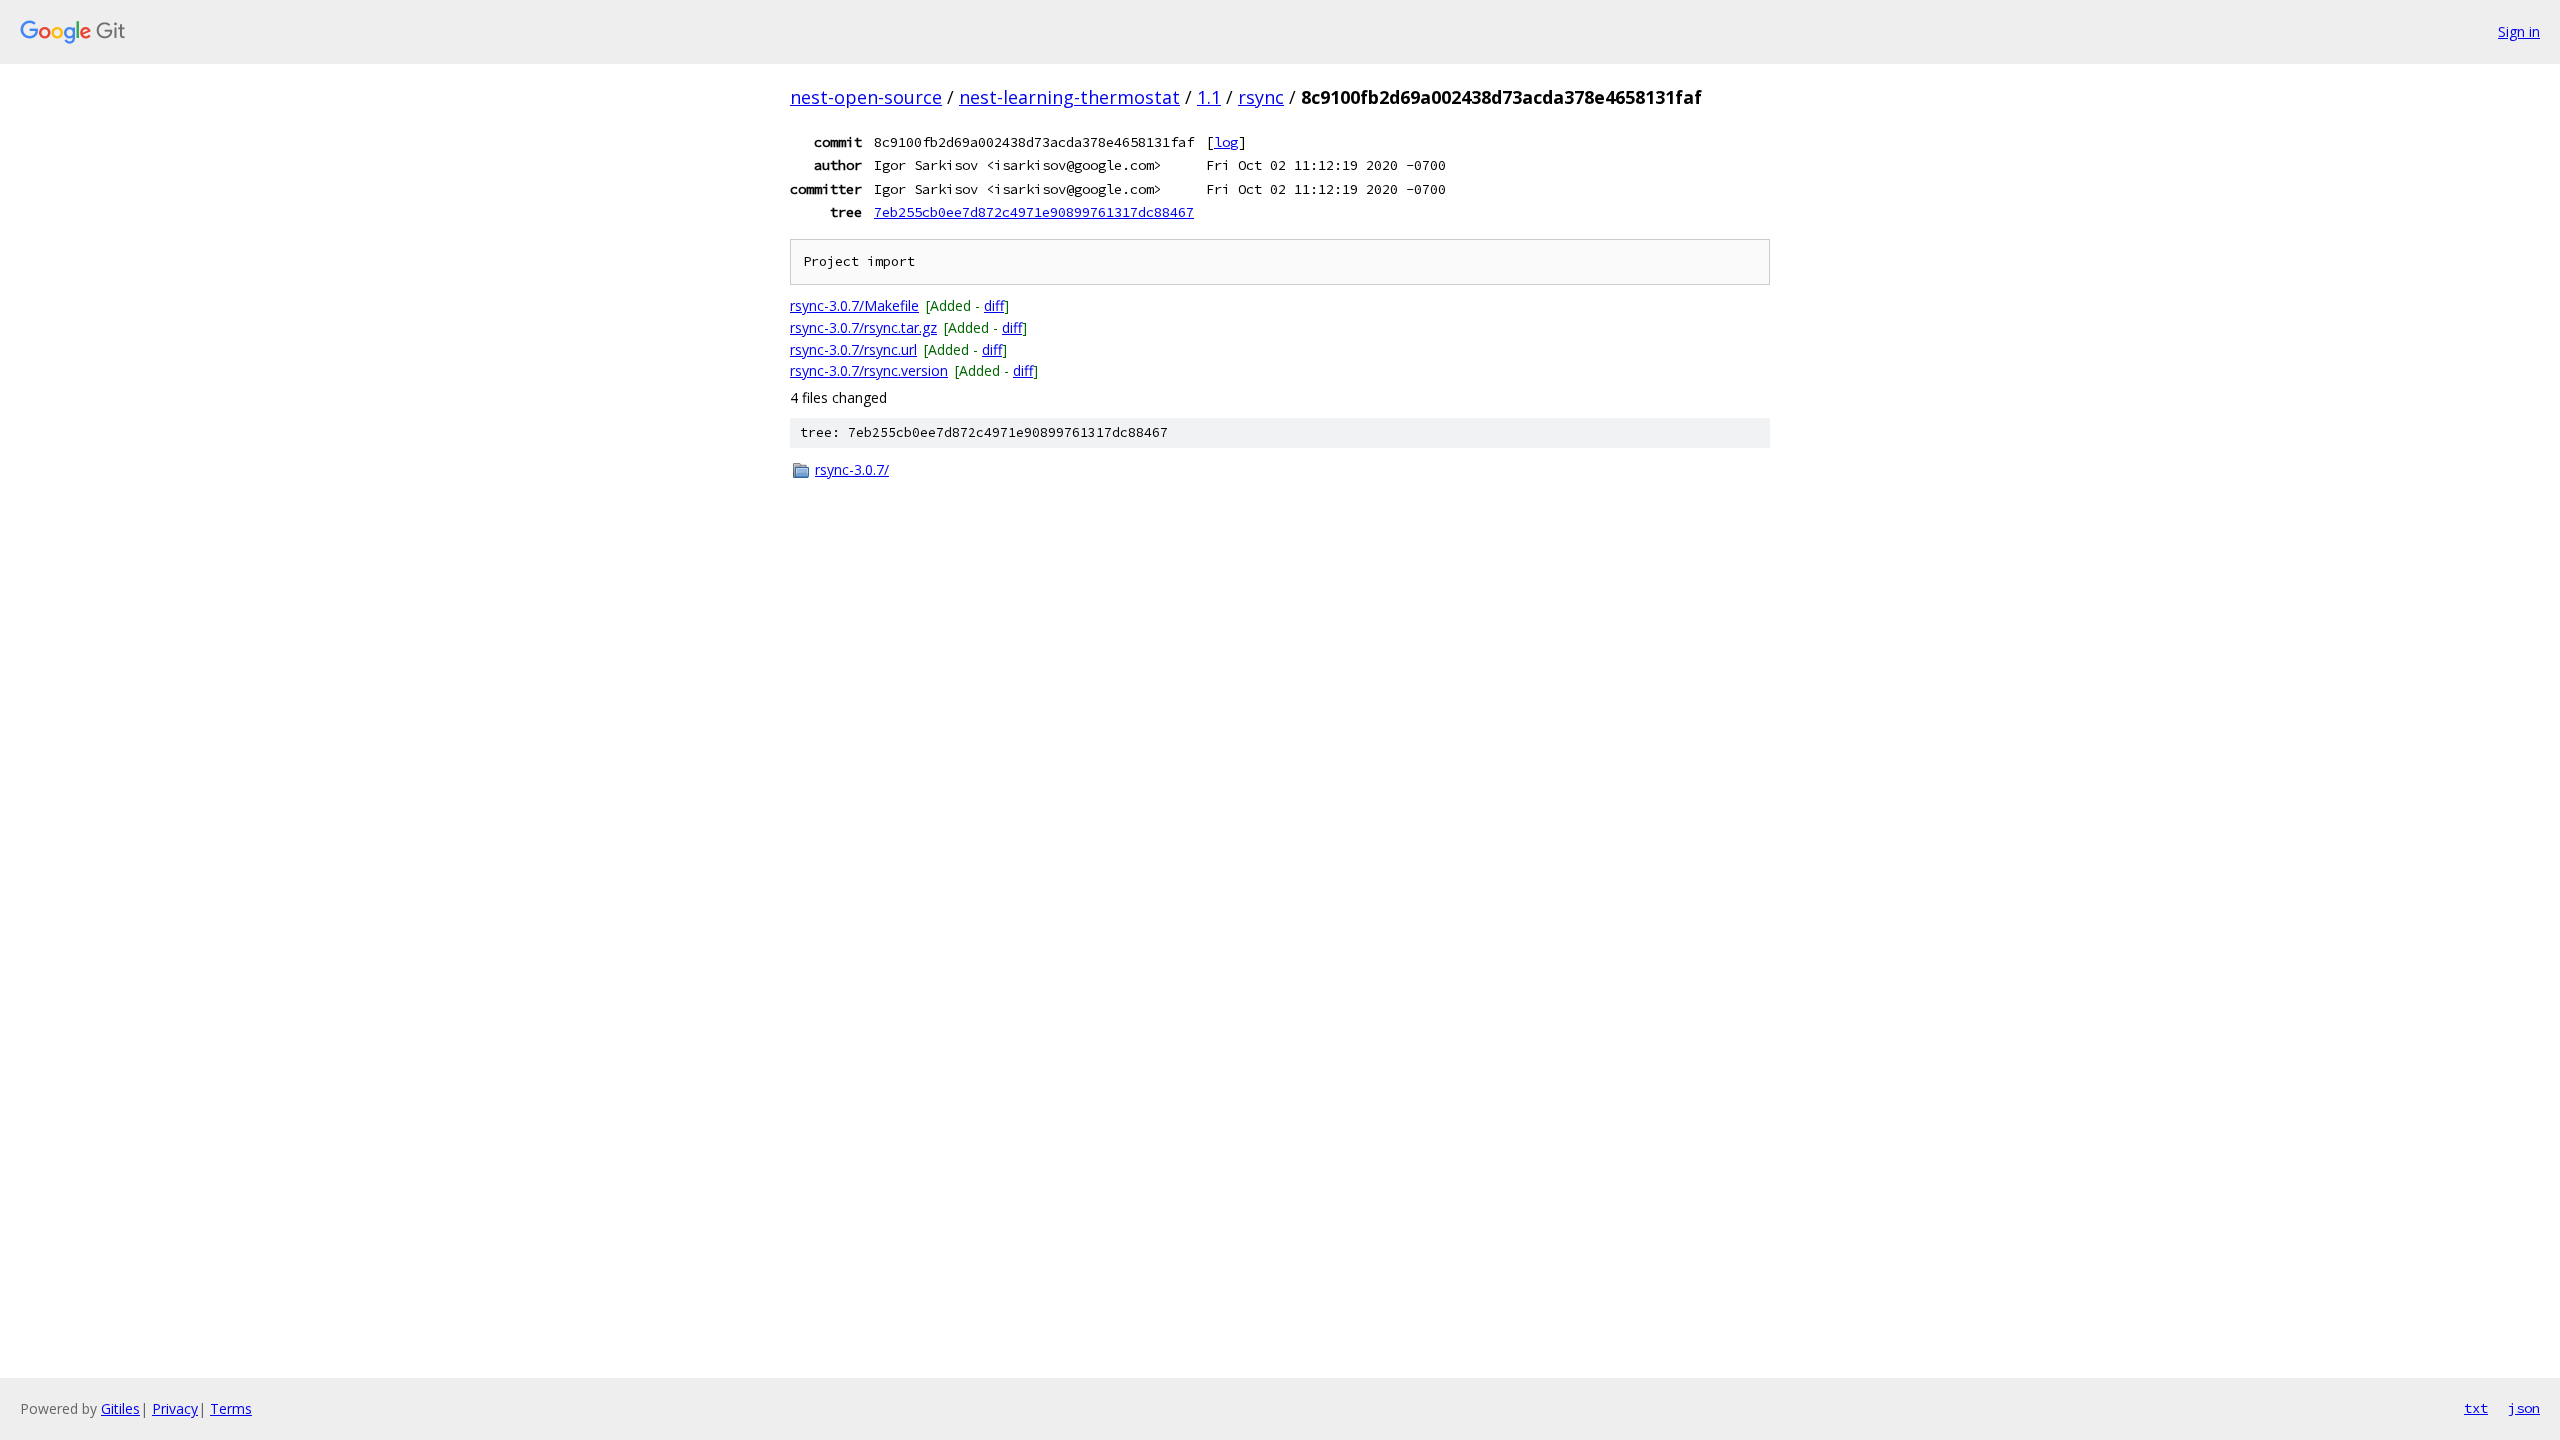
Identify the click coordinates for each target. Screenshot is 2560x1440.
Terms (231, 1408)
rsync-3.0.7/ (852, 469)
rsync (1261, 97)
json (2524, 1408)
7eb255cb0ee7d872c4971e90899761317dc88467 (1034, 212)
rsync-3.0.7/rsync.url (853, 349)
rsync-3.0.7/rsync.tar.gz (863, 327)
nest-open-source (866, 97)
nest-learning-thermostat (1069, 97)
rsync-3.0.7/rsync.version (869, 370)
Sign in (2519, 31)
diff (994, 305)
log (1226, 142)
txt (2476, 1408)
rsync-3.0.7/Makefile (854, 305)
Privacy (175, 1408)
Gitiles (120, 1408)
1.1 (1209, 97)
